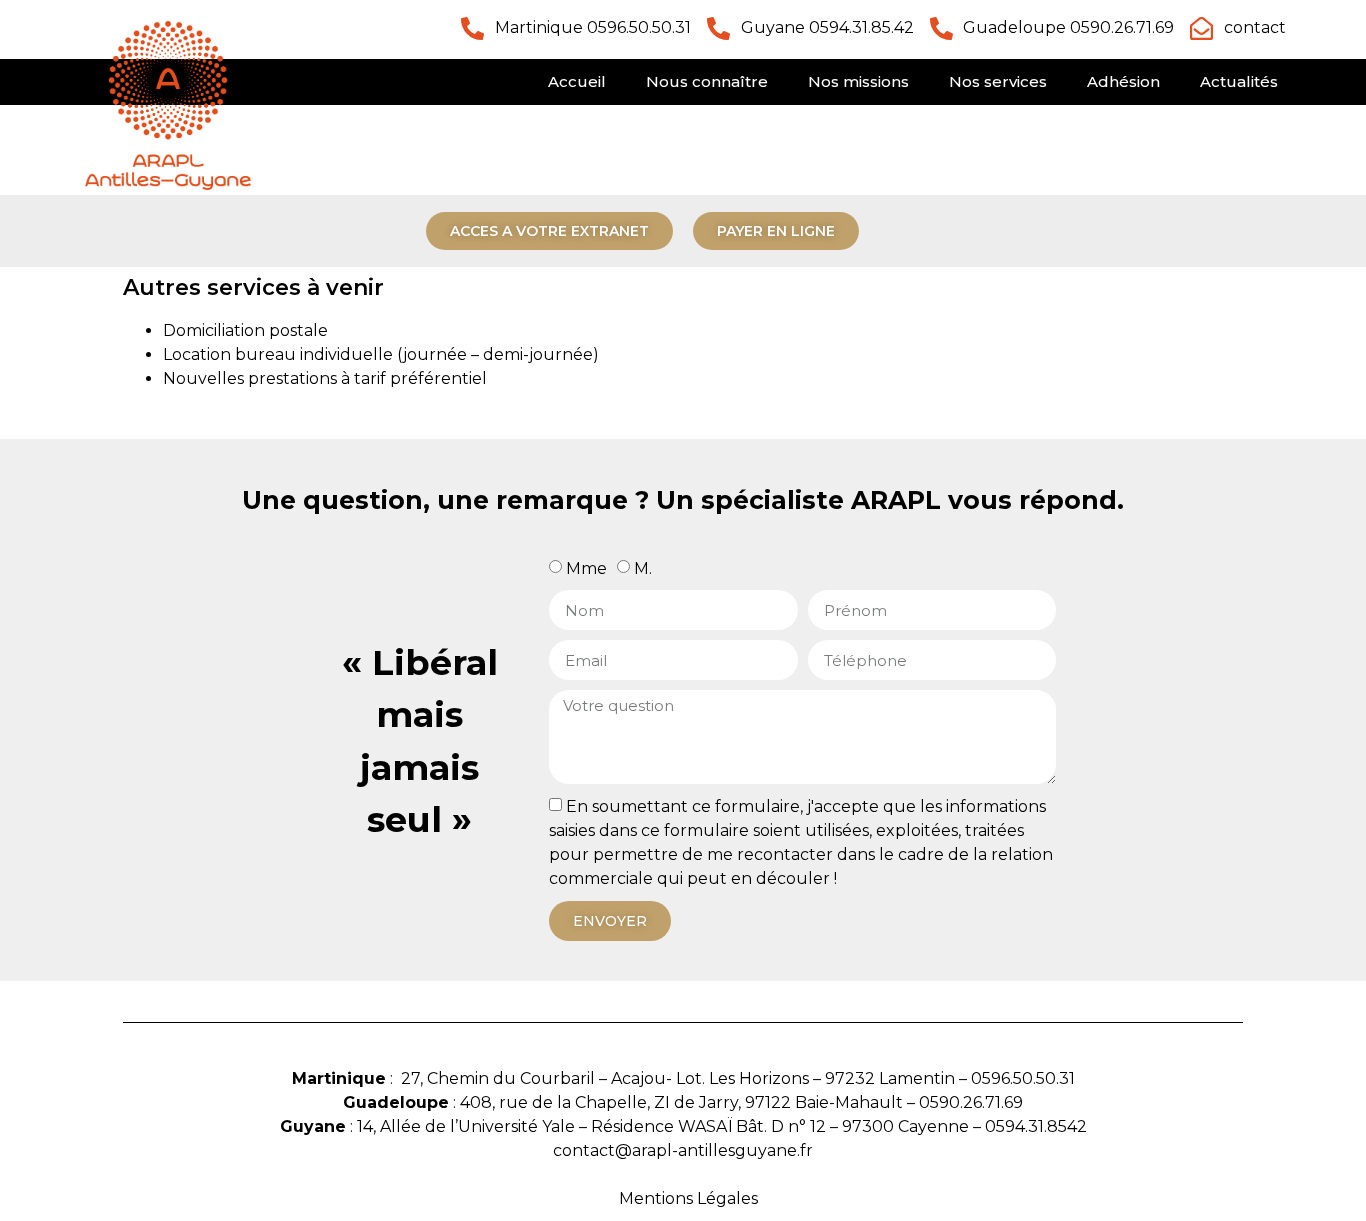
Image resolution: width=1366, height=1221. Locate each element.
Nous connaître (707, 81)
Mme (586, 568)
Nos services (998, 81)
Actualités (1239, 81)
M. (643, 568)
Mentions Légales (688, 1198)
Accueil (577, 81)
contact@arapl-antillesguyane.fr (683, 1150)
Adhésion (1123, 81)
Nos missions (858, 81)
